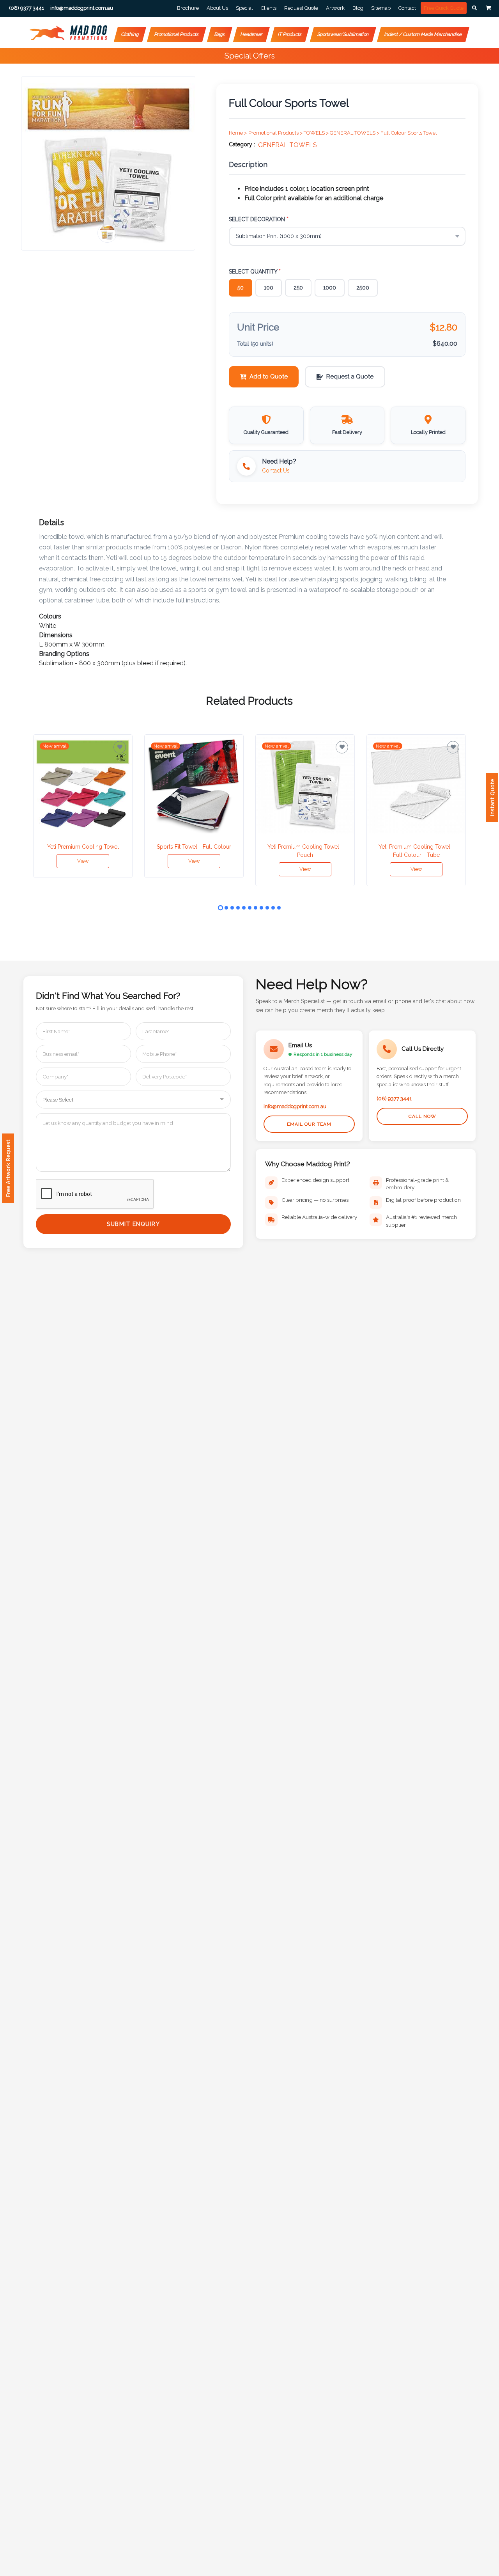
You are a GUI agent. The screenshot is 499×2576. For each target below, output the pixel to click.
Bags (220, 34)
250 (298, 288)
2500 (363, 288)
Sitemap (381, 8)
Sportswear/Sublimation (343, 34)
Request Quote (301, 8)
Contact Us (276, 471)
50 (241, 288)
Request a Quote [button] (350, 377)
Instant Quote (492, 798)
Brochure (188, 8)
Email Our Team (309, 1124)
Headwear (251, 34)
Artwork (335, 8)
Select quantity (255, 272)
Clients (269, 8)
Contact (407, 8)
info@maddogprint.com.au (295, 1106)
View (83, 861)
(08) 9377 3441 (394, 1099)
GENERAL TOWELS (288, 145)
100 (269, 288)
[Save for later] (120, 747)
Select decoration (259, 219)
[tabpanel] (83, 806)
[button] (474, 8)
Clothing (130, 34)
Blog (358, 8)
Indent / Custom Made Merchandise (423, 34)
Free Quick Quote (444, 8)
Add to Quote (269, 377)
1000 (330, 288)
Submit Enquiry (133, 1224)
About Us (217, 8)
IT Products (290, 34)
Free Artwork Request (8, 1168)
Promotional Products (177, 34)
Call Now (422, 1116)
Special (244, 8)
